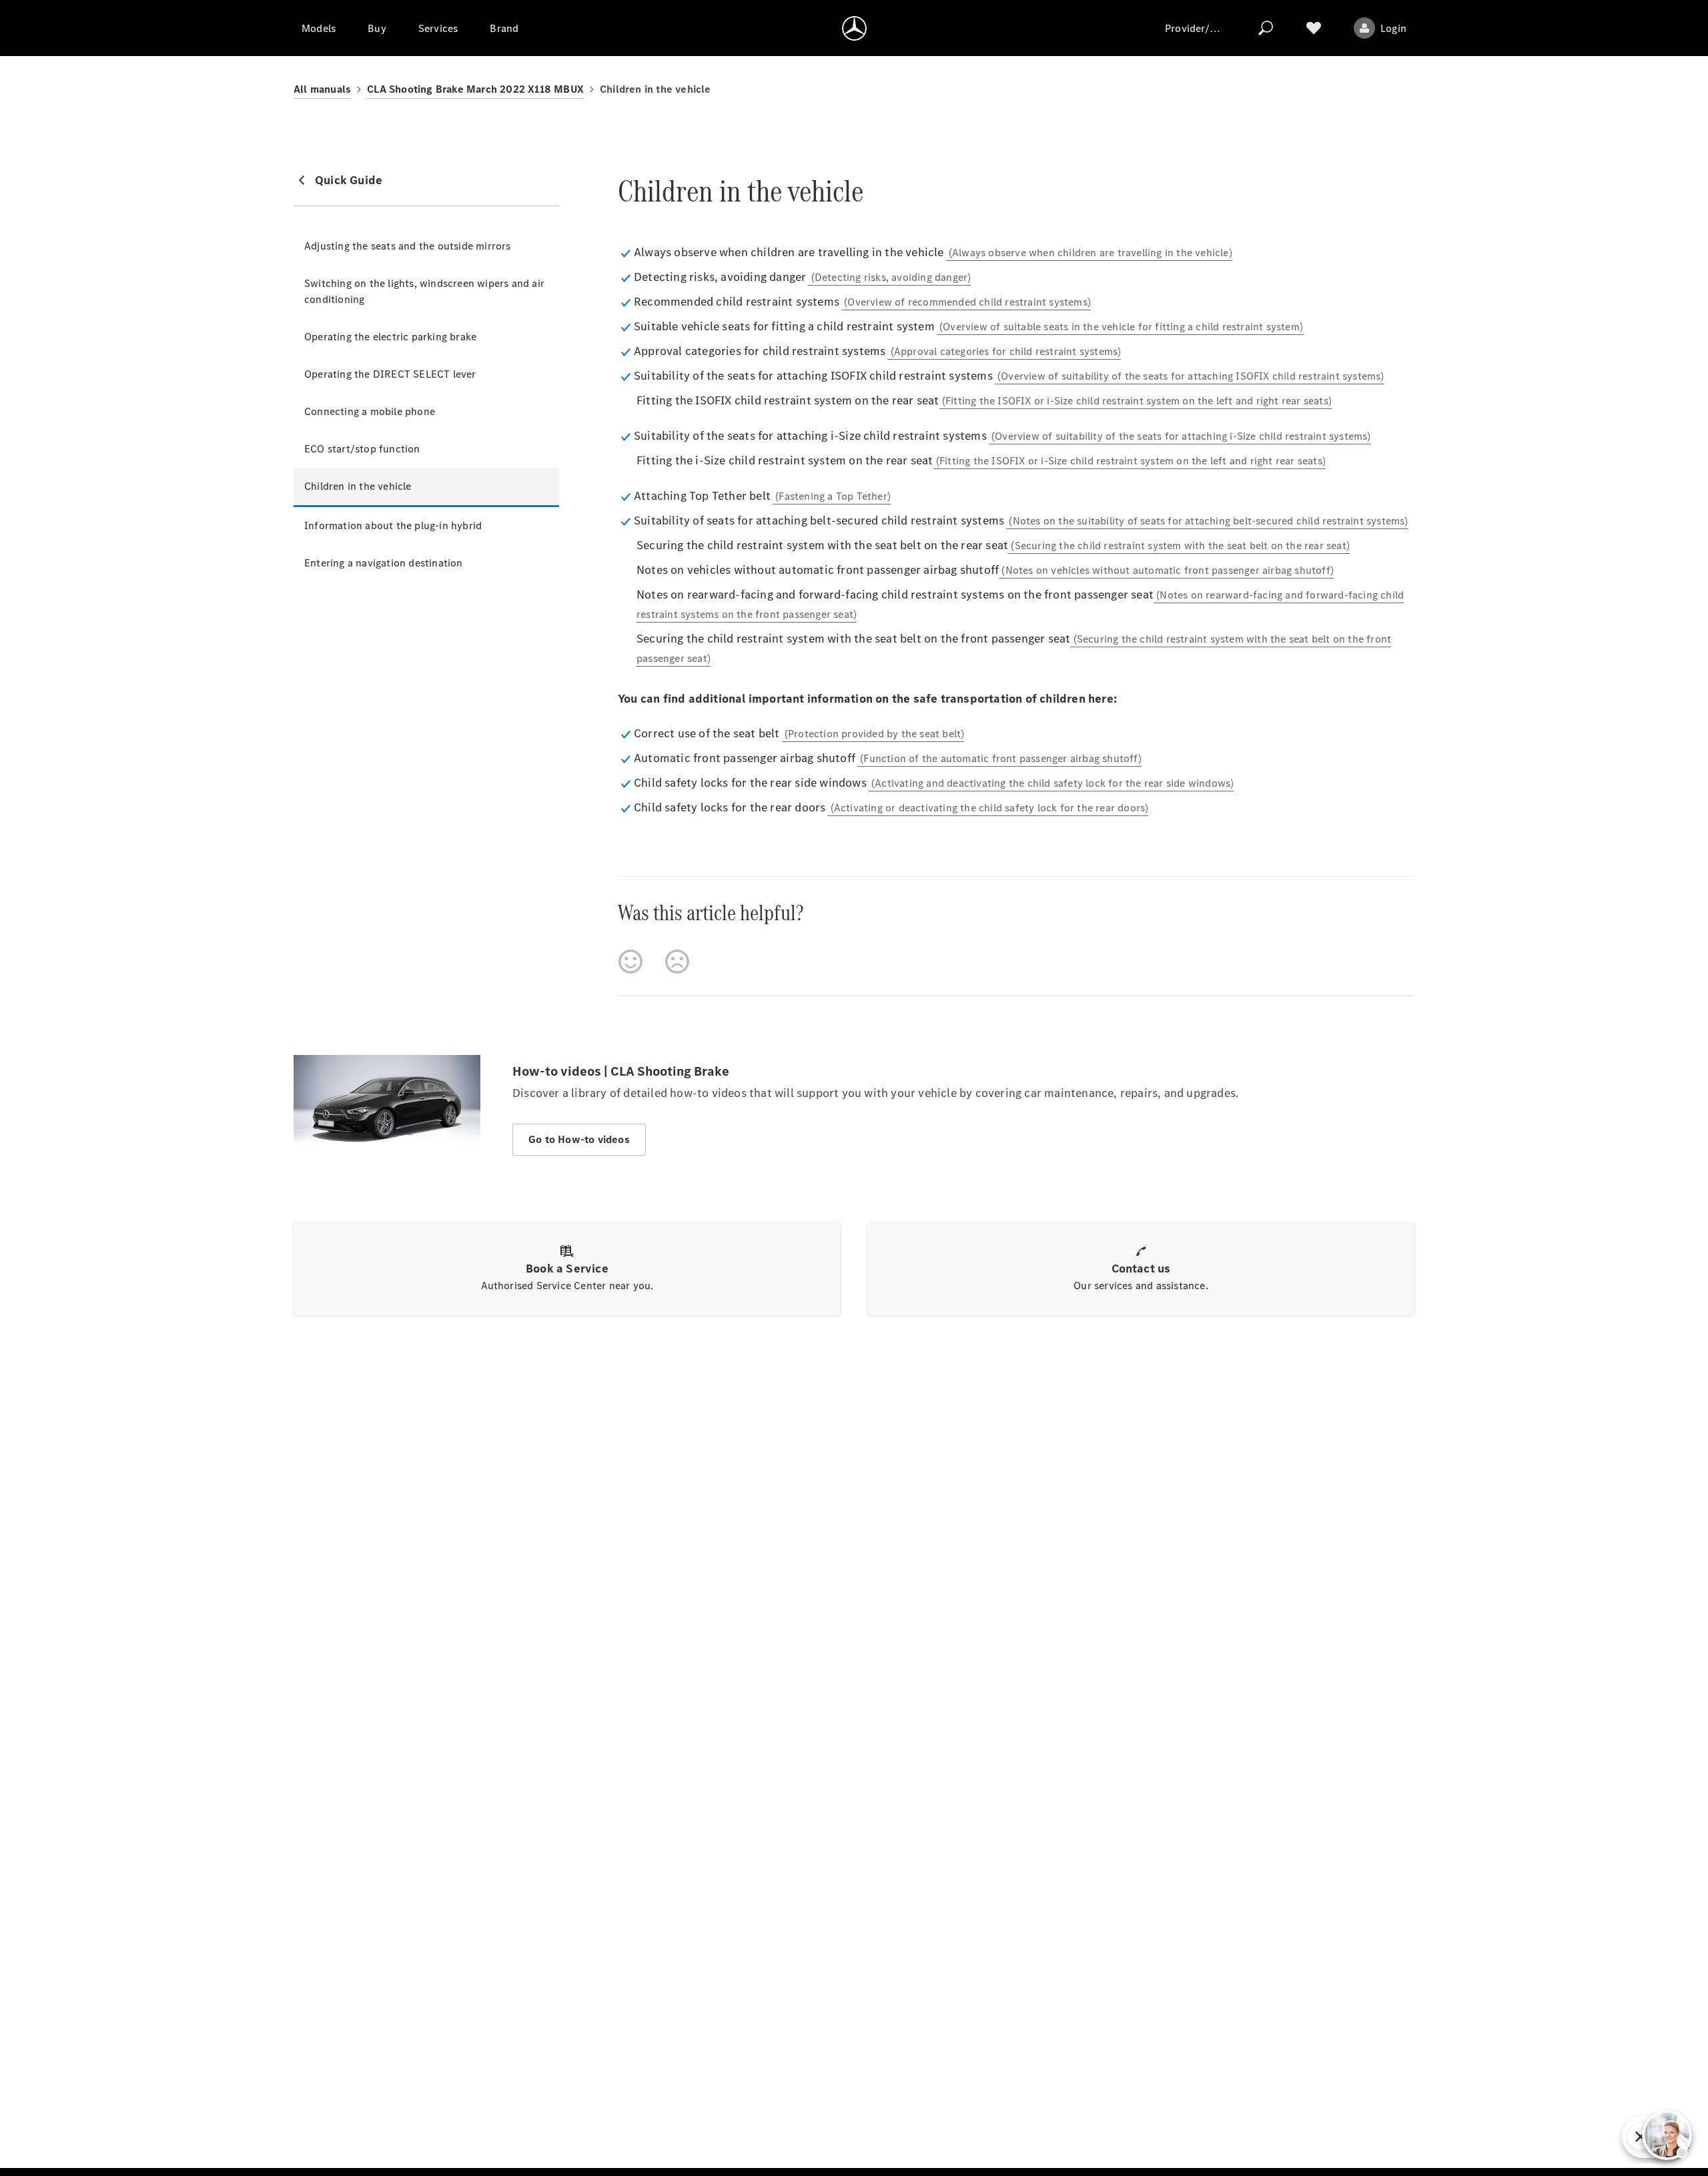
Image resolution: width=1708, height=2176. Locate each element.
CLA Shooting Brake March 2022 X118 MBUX (475, 89)
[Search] (1266, 28)
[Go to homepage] (854, 28)
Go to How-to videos (579, 1139)
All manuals (322, 89)
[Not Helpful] (677, 962)
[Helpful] (630, 962)
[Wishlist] (1314, 28)
